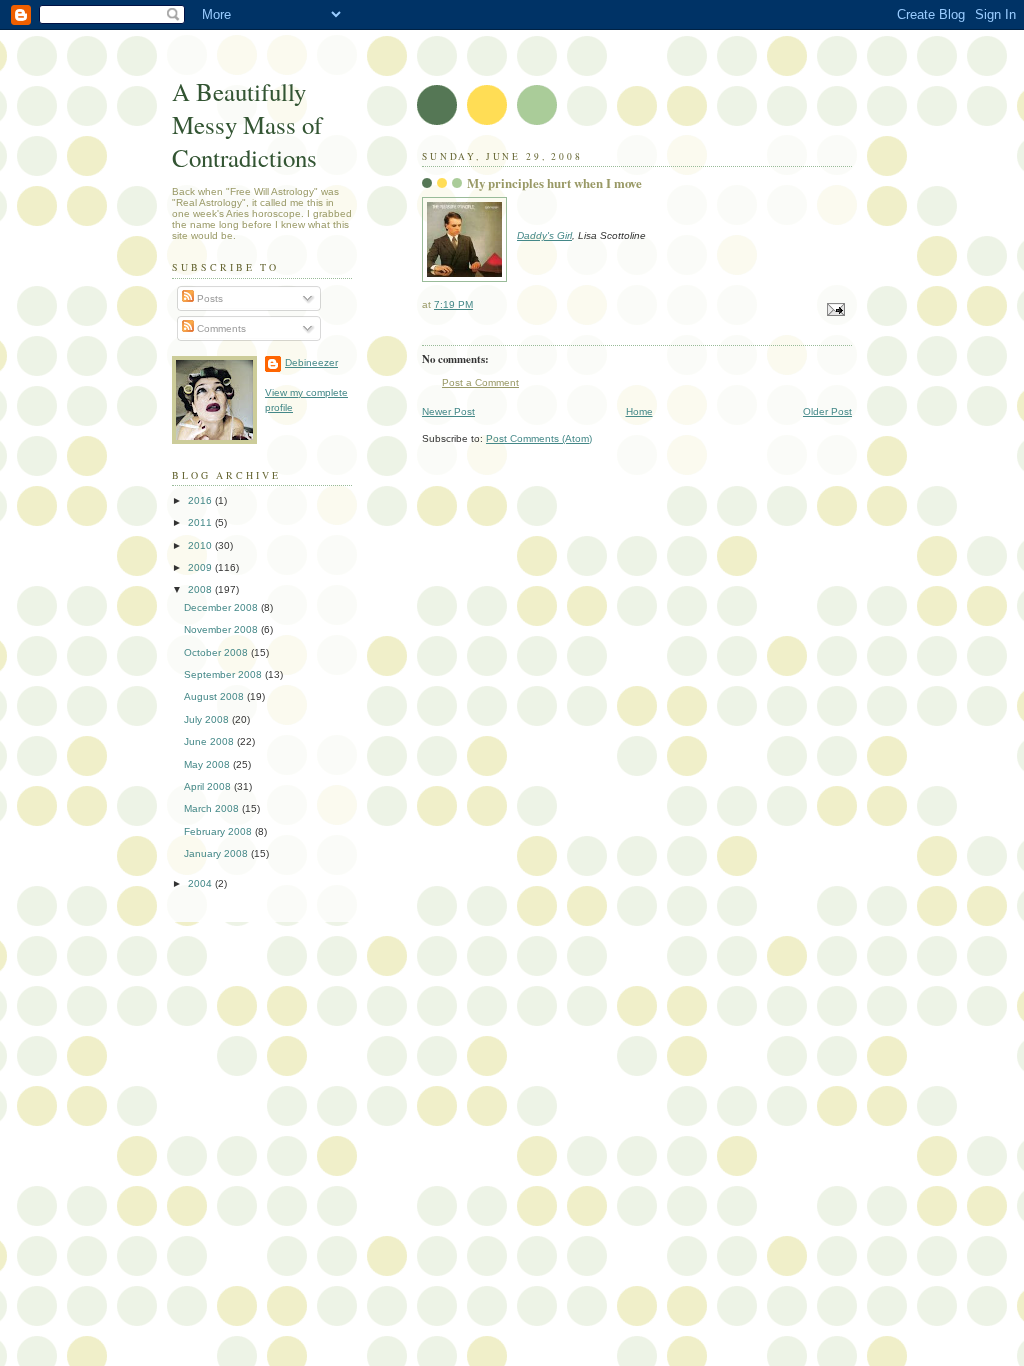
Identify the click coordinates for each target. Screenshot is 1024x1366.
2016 (201, 500)
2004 (201, 883)
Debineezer (311, 362)
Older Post (827, 411)
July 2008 (208, 719)
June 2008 (210, 741)
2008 (201, 589)
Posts (208, 298)
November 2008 (222, 629)
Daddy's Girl (544, 235)
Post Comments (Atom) (539, 438)
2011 (201, 522)
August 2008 (215, 696)
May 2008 (208, 764)
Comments (220, 328)
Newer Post (448, 411)
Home (639, 411)
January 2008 (217, 853)
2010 (201, 545)
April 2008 (209, 786)
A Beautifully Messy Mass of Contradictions (247, 124)
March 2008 (213, 808)
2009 (201, 567)
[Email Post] (835, 308)
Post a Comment (480, 382)
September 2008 (224, 674)
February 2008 (219, 831)
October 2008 (217, 652)
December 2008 (222, 607)
